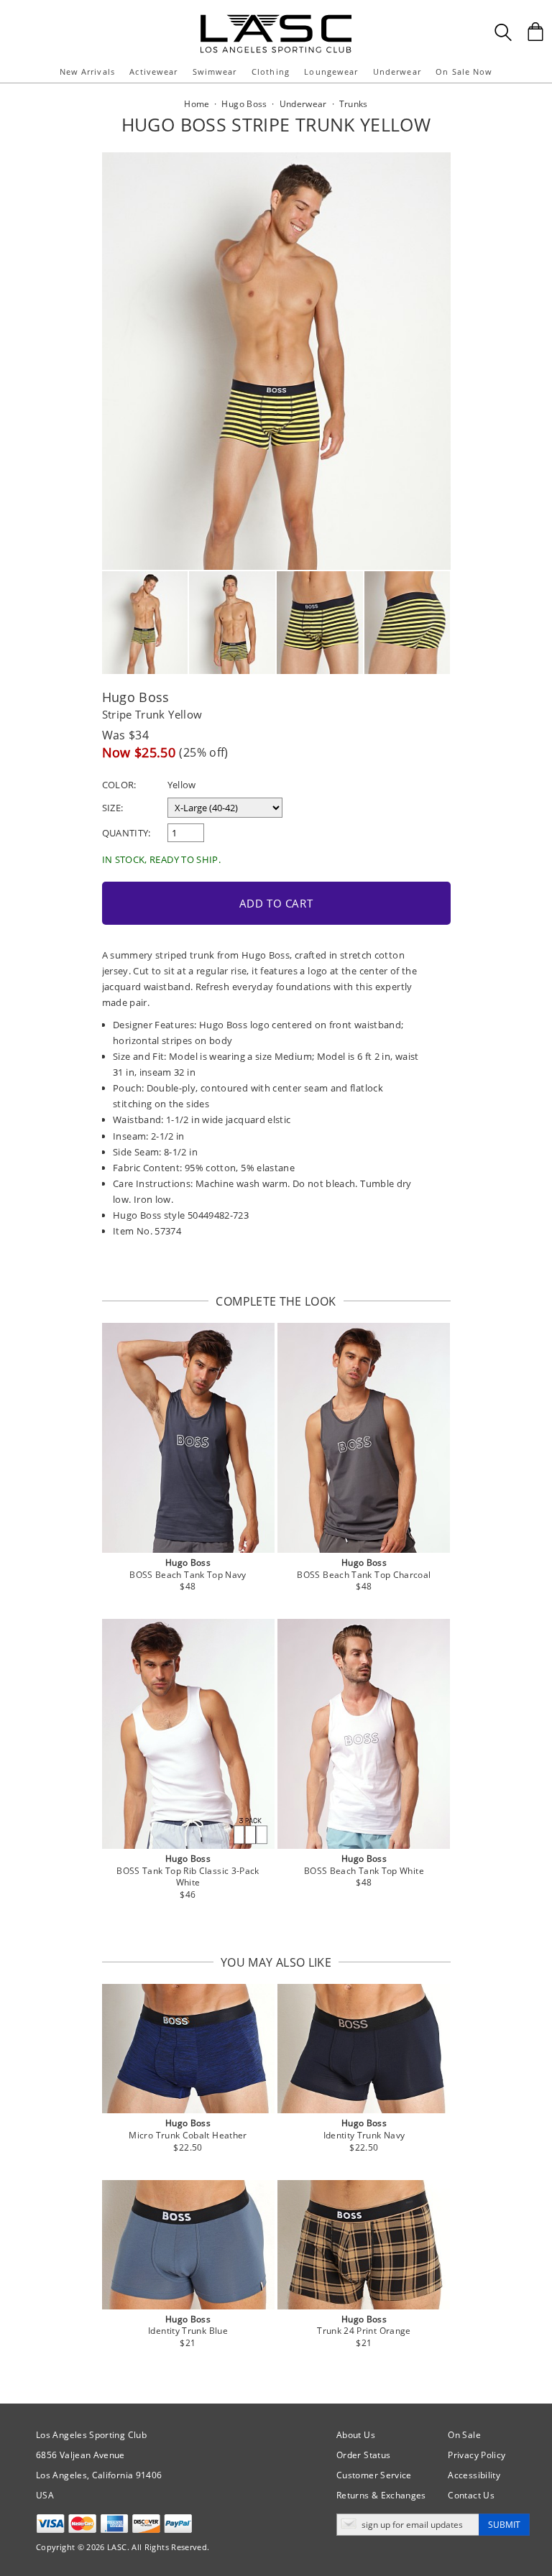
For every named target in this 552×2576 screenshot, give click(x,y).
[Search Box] (503, 32)
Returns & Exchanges (381, 2495)
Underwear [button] (397, 71)
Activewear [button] (153, 71)
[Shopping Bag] (535, 32)
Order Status (363, 2455)
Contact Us (471, 2495)
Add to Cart (276, 903)
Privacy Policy (477, 2455)
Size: (113, 808)
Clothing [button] (271, 71)
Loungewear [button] (331, 71)
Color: (119, 785)
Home (197, 104)
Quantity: (126, 833)
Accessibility (474, 2475)
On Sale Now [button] (464, 71)
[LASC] (276, 20)
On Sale (464, 2435)
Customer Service (374, 2475)
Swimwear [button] (215, 71)
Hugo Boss (136, 697)
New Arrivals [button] (87, 71)
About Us (356, 2435)
